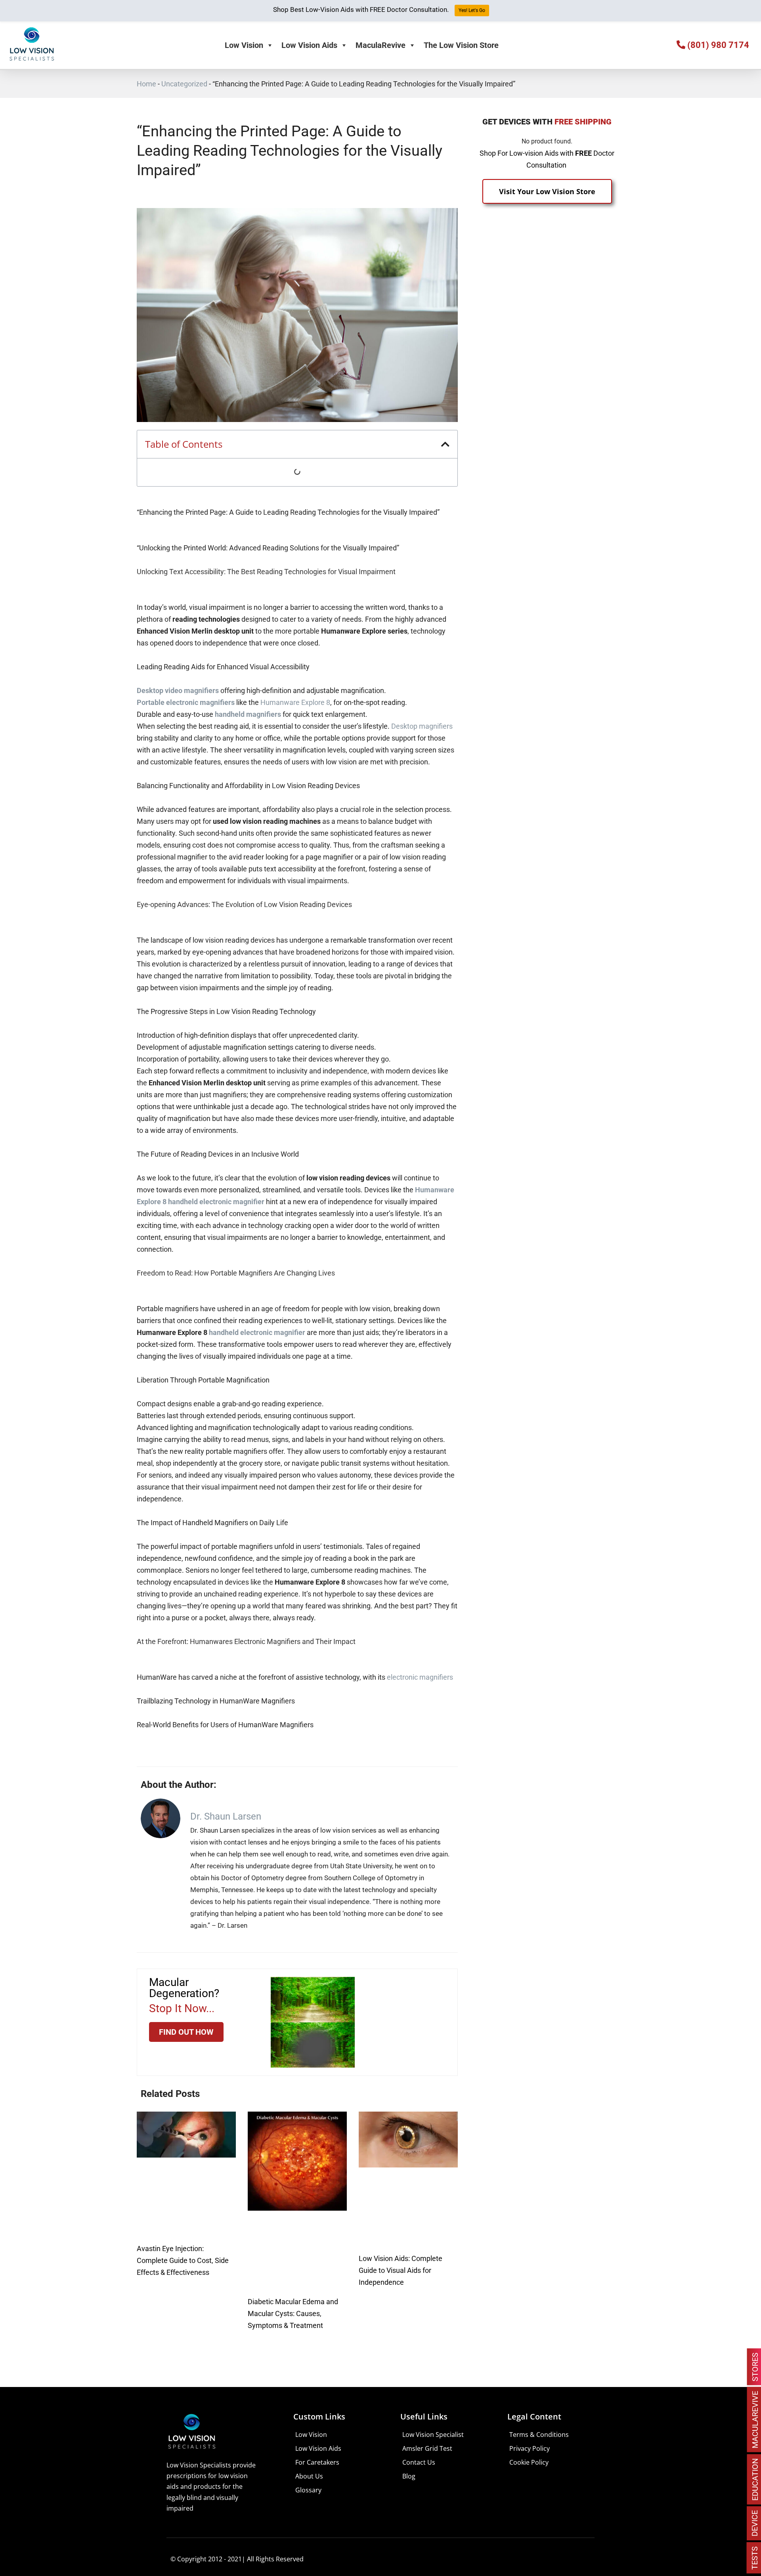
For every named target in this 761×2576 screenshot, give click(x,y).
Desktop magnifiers (422, 726)
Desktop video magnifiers (178, 690)
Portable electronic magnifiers (186, 702)
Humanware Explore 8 (295, 702)
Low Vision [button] (244, 45)
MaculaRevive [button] (380, 45)
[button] (445, 444)
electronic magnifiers (420, 1677)
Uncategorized (184, 84)
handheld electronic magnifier (257, 1332)
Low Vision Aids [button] (309, 45)
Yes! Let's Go (472, 10)
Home (146, 84)
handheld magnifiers (248, 714)
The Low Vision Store (461, 45)
